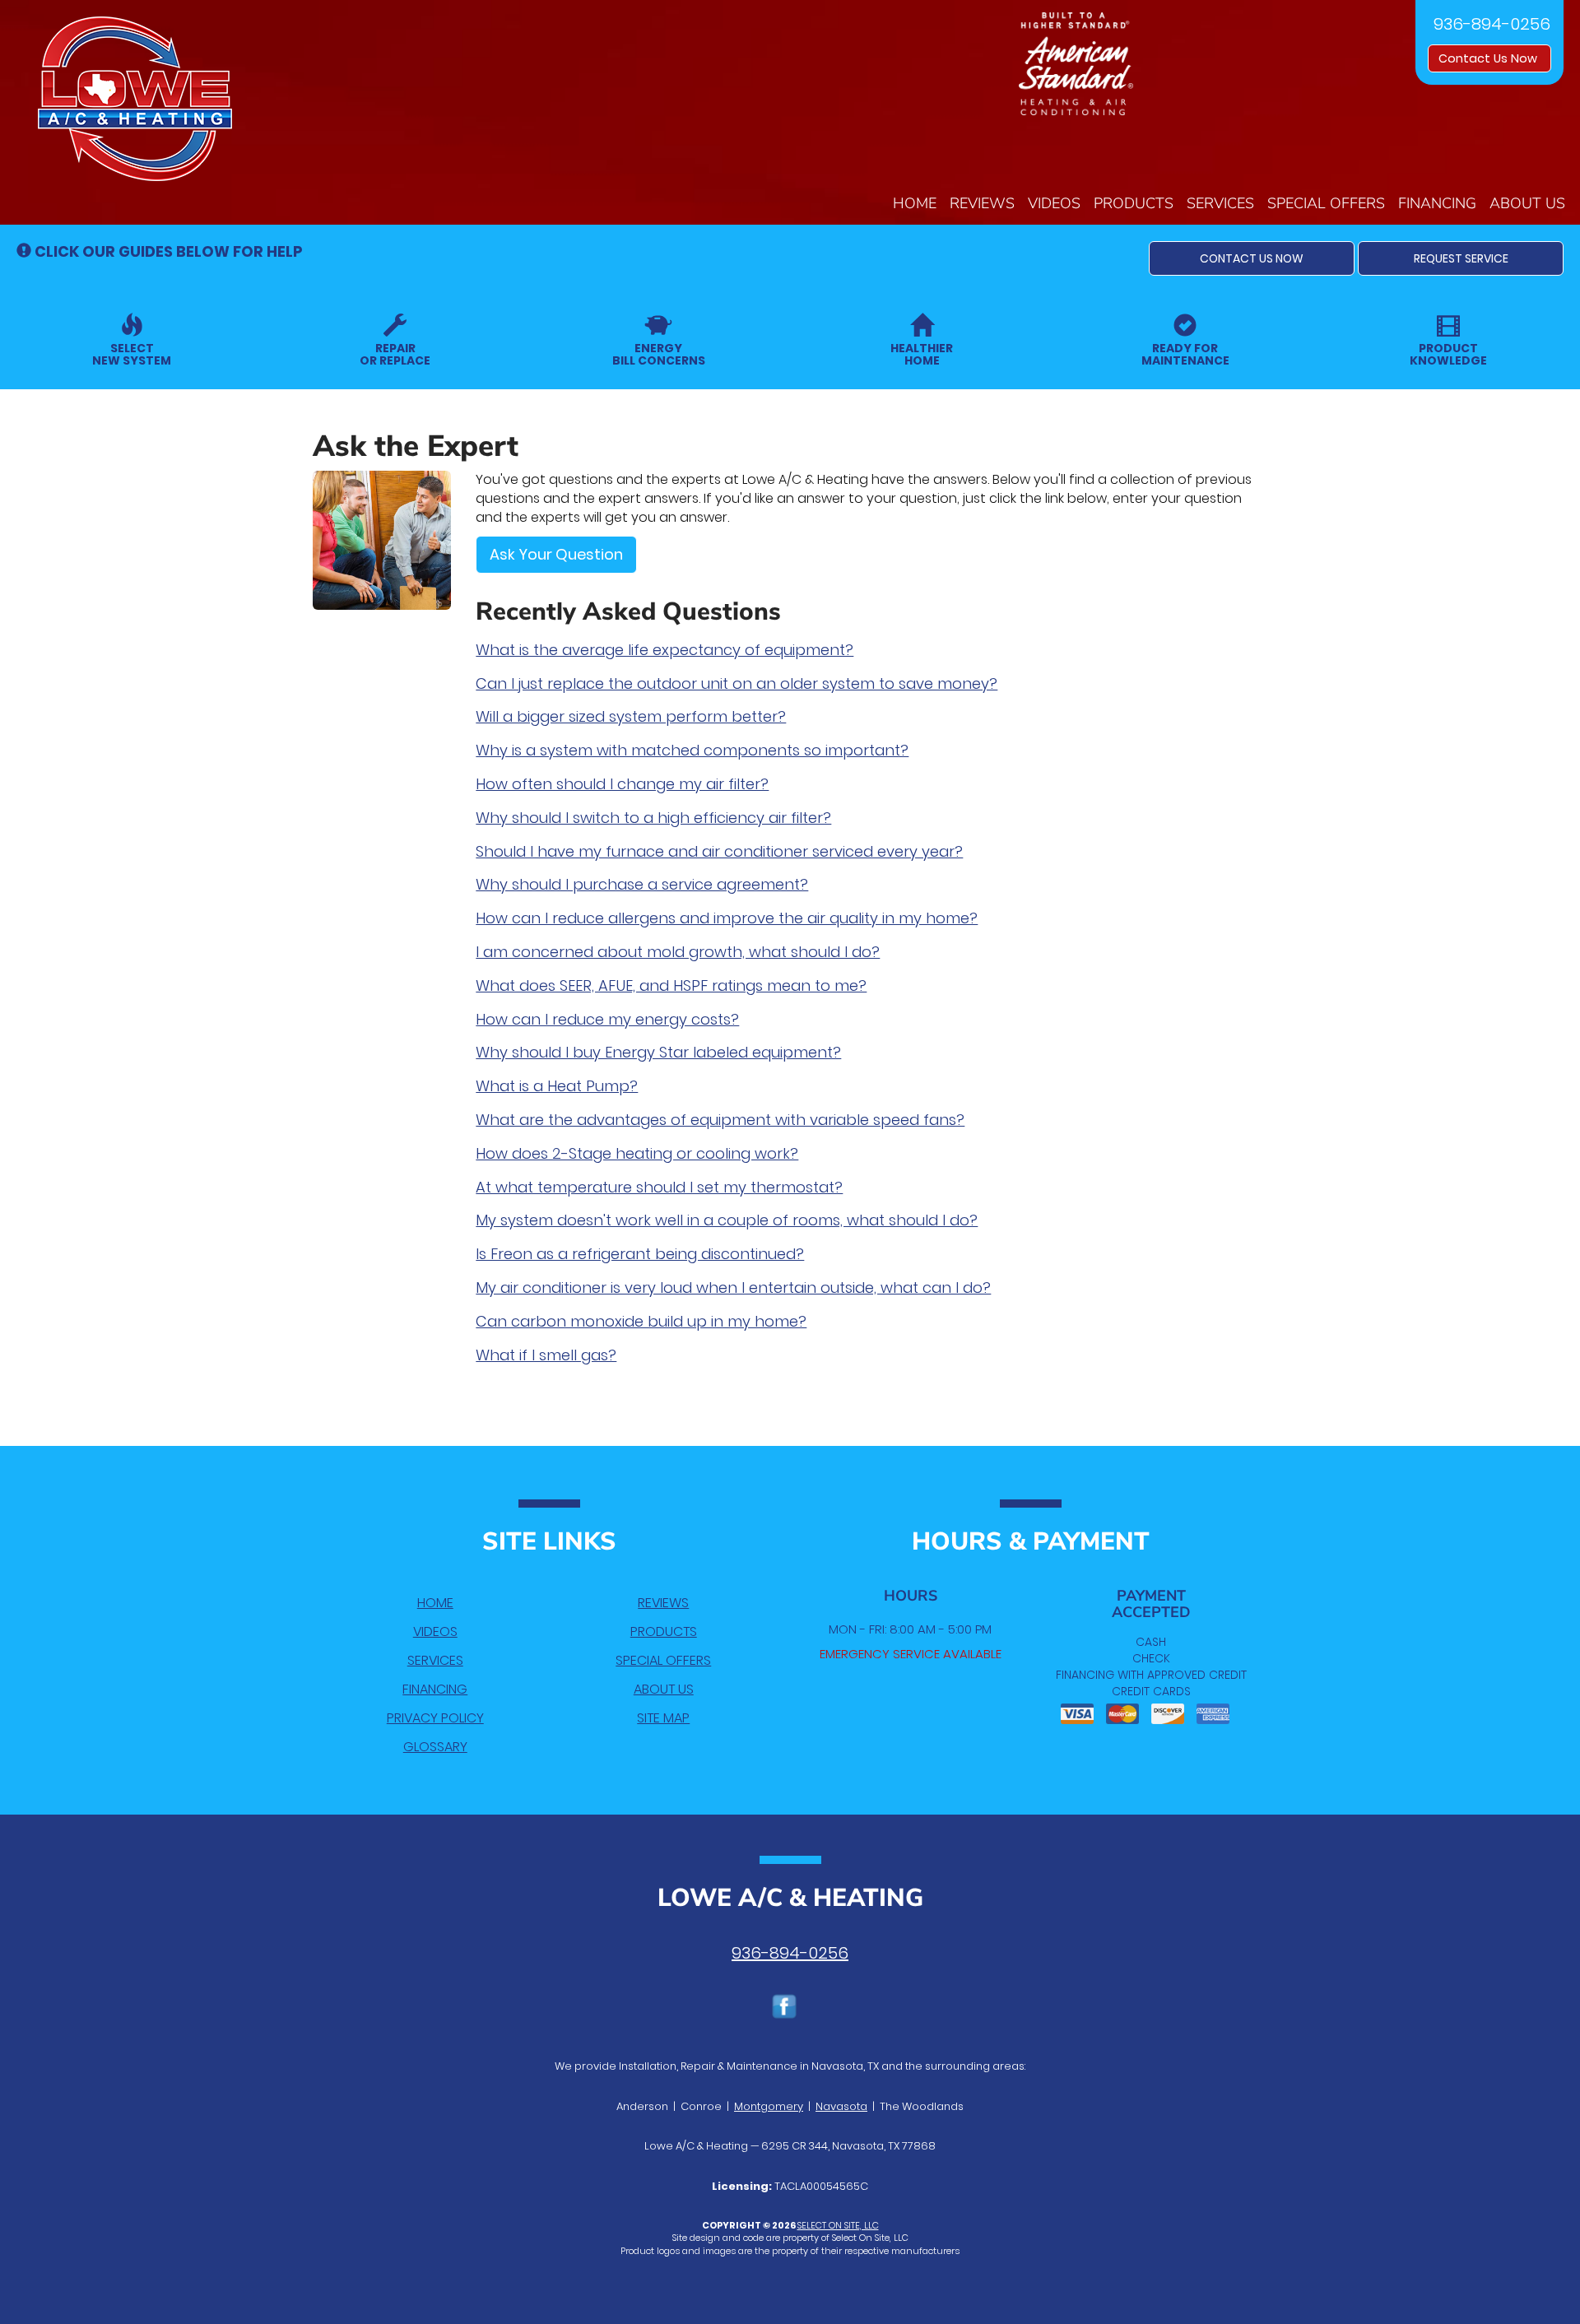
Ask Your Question (556, 554)
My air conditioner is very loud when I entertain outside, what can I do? (733, 1287)
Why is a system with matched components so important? (692, 750)
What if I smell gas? (546, 1355)
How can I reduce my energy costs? (607, 1019)
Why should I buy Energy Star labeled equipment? (658, 1052)
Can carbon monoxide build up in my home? (641, 1321)
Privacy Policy (435, 1718)
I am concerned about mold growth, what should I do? (678, 952)
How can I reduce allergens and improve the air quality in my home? (727, 918)
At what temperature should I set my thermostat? (659, 1187)
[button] (1252, 258)
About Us (1527, 203)
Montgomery (769, 2106)
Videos (1054, 203)
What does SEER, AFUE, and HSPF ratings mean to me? (671, 985)
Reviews (982, 203)
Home (915, 203)
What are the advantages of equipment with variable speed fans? (720, 1120)
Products (1134, 203)
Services (1220, 203)
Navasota (841, 2106)
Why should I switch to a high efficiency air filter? (653, 818)
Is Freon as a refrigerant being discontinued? (640, 1254)
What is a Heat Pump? (557, 1086)
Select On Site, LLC (838, 2225)
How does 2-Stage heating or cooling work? (637, 1153)
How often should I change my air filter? (622, 784)
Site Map (663, 1718)
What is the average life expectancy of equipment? (665, 650)
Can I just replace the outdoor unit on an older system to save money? (737, 683)
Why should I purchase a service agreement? (642, 884)
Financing (1437, 203)
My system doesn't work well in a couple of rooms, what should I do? (727, 1220)
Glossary (435, 1747)
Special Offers (1326, 203)
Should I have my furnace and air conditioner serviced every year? (719, 851)
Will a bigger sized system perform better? (631, 716)
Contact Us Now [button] (1489, 58)
